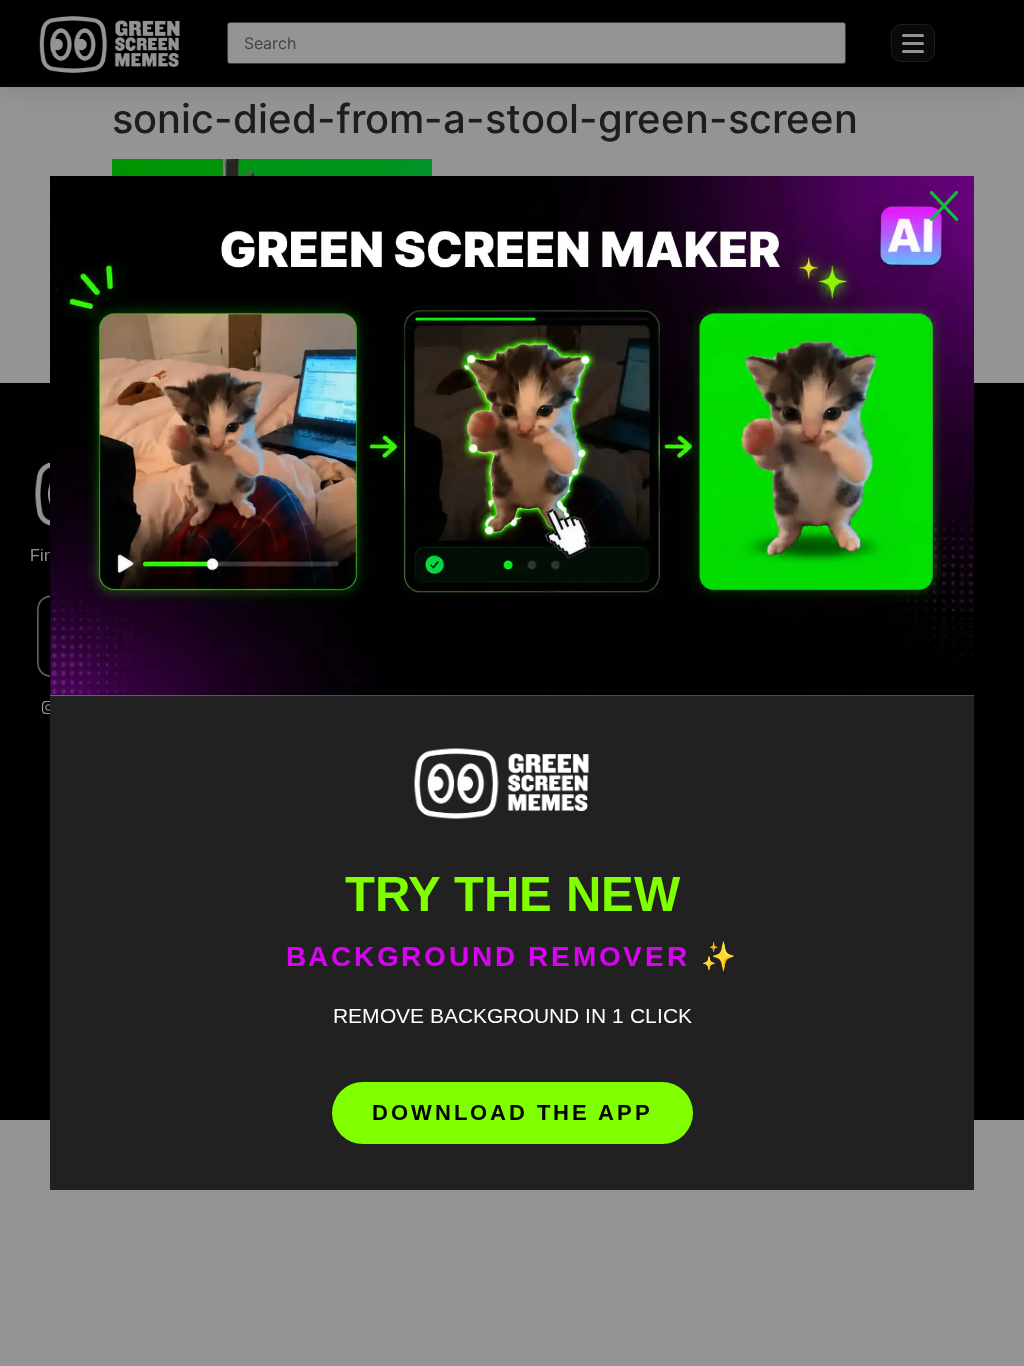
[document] (512, 683)
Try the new (512, 894)
